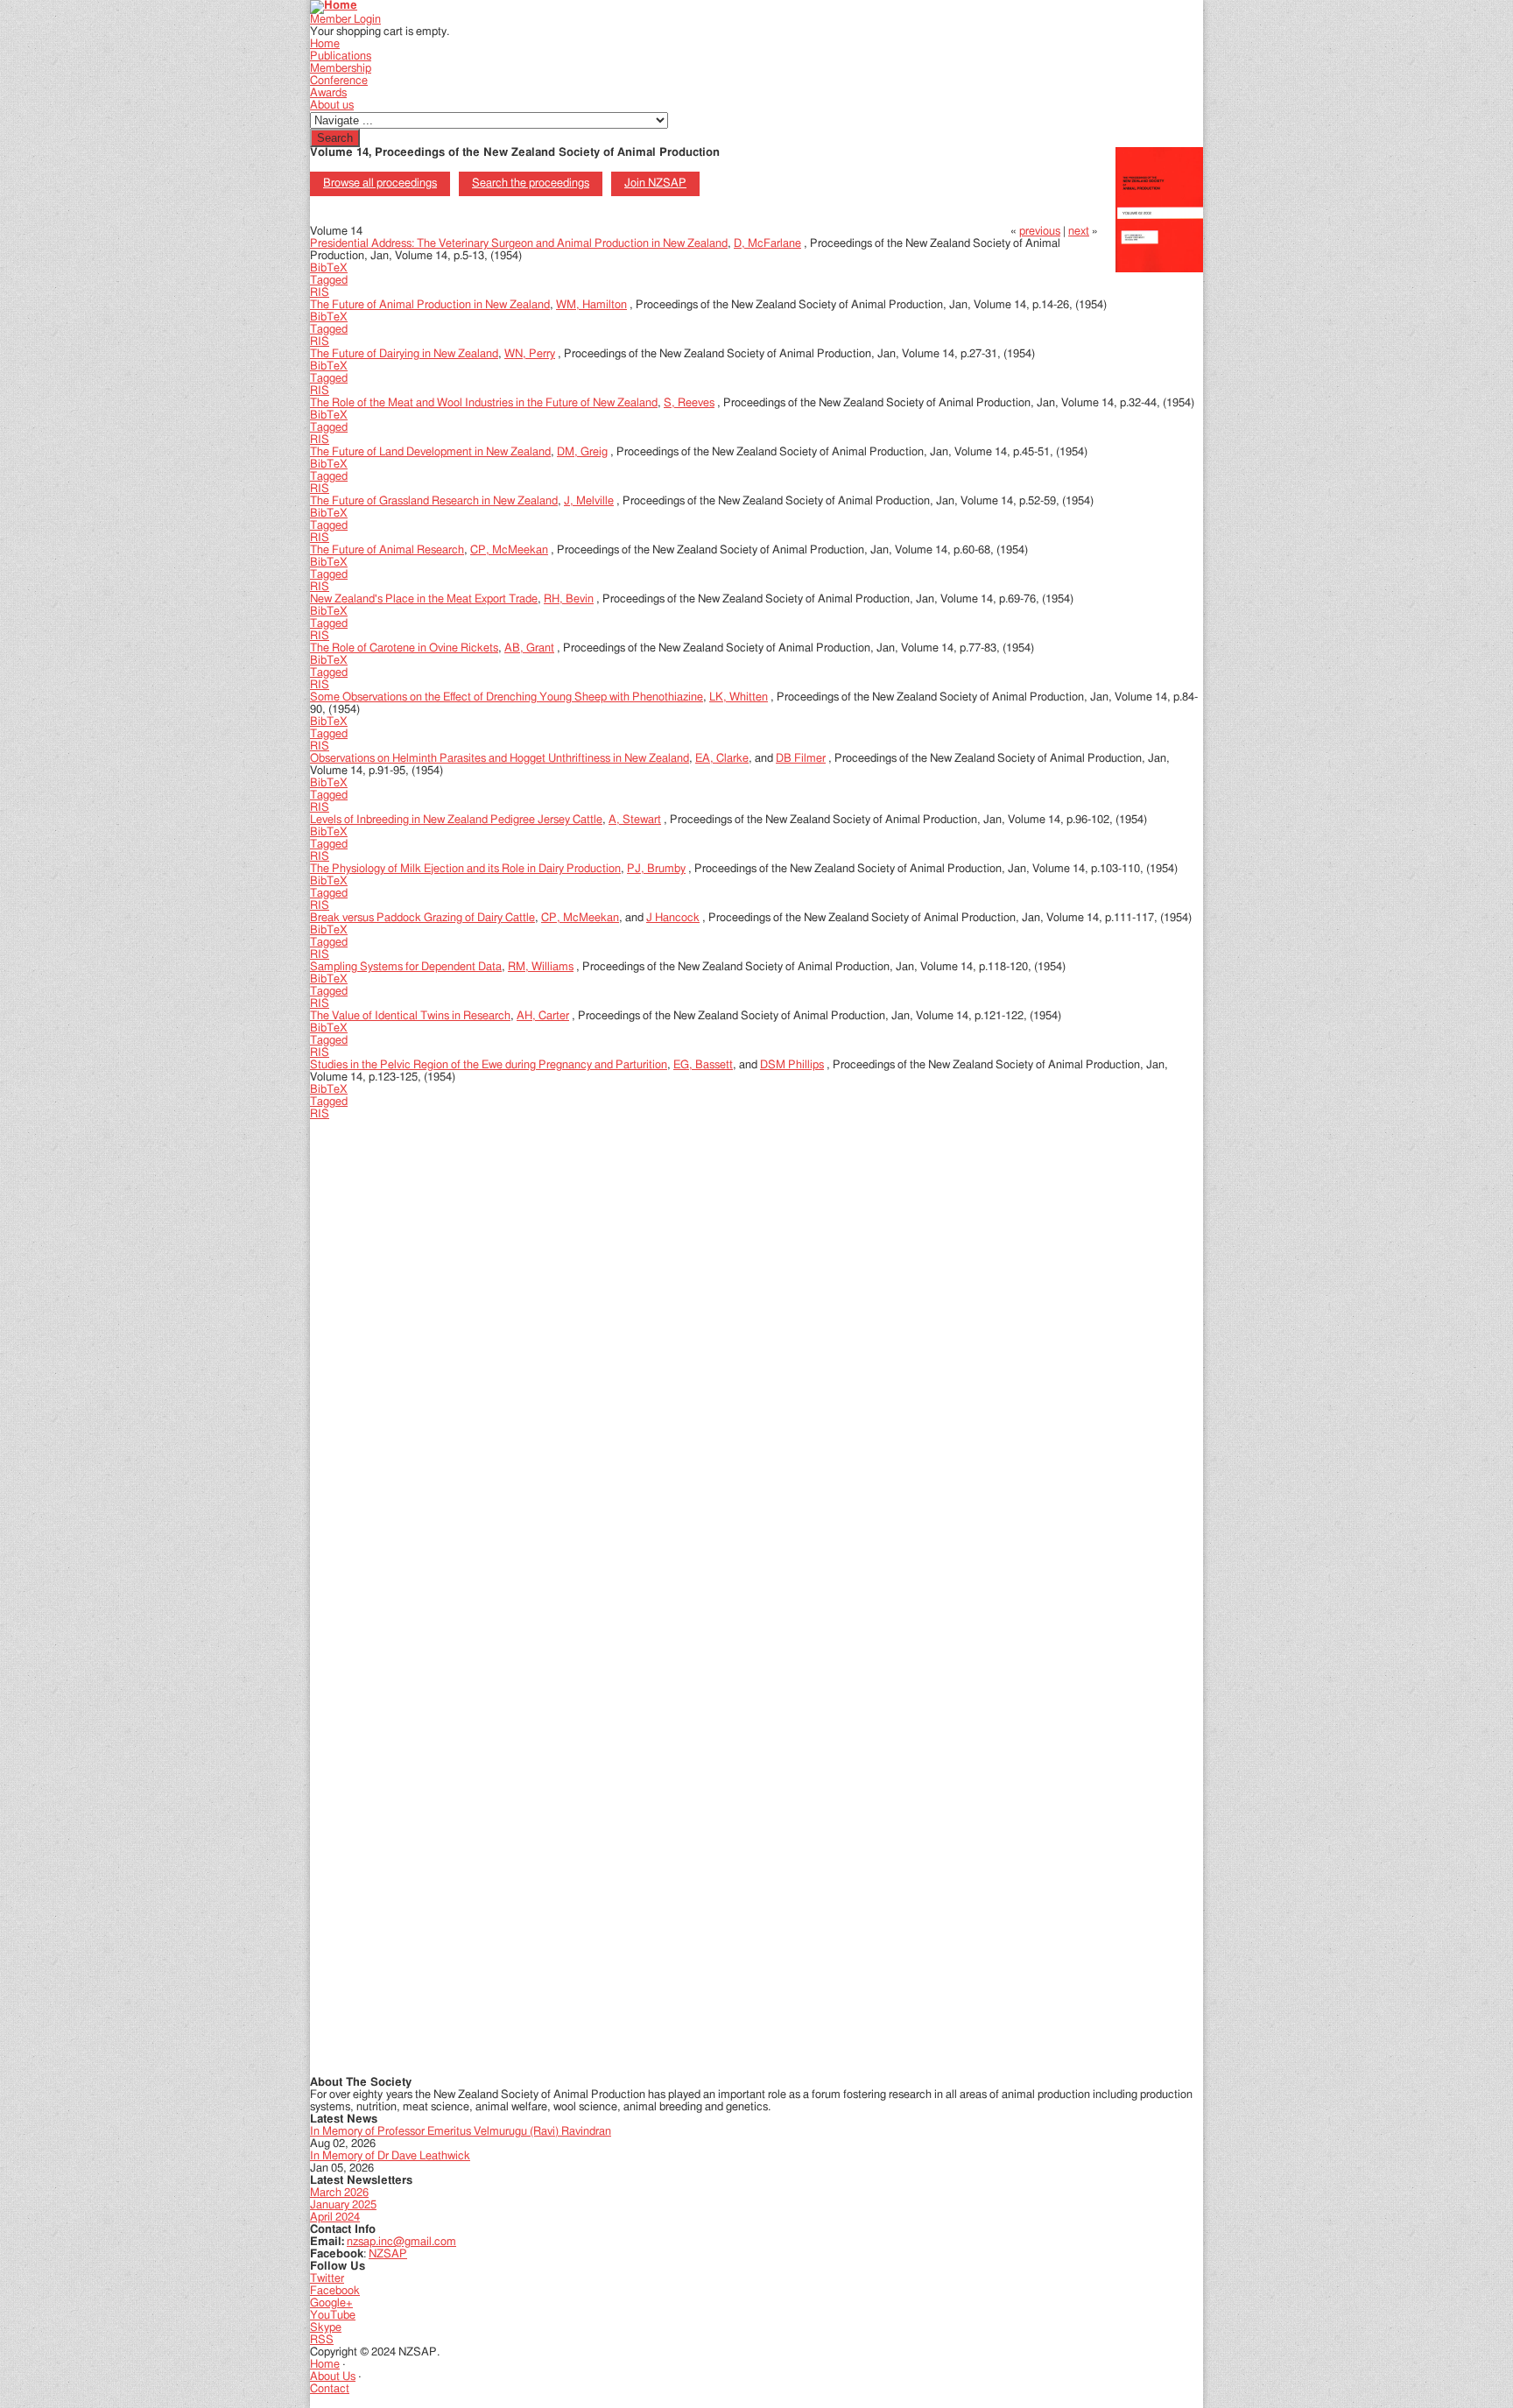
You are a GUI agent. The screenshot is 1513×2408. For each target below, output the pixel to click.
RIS (320, 293)
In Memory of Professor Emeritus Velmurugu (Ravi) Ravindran (461, 2132)
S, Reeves (689, 403)
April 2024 (335, 2218)
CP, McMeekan (509, 550)
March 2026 (339, 2193)
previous (1040, 232)
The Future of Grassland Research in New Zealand (434, 501)
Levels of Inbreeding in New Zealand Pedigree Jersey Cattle (456, 820)
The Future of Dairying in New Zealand (404, 354)
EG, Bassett (703, 1065)
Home (325, 44)
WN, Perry (530, 354)
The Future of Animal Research (387, 550)
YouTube (333, 2316)
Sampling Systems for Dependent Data (406, 967)
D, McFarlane (767, 244)
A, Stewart (635, 820)
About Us (333, 2377)
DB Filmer (801, 759)
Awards (328, 93)
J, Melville (589, 501)
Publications (341, 56)
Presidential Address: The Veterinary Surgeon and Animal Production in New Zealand (519, 244)
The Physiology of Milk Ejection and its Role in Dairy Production (465, 869)
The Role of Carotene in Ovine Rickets (404, 648)
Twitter (327, 2279)
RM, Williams (541, 967)
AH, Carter (543, 1016)
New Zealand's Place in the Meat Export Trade (424, 599)
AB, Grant (529, 648)
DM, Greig (582, 452)
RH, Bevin (569, 599)
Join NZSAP (655, 183)
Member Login (345, 20)
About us (332, 106)
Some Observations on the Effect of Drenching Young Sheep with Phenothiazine (507, 697)
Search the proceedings (531, 183)
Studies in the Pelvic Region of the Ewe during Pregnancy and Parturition (489, 1065)
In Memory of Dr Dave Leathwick (390, 2156)
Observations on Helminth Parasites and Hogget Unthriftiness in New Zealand (500, 759)
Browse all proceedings (380, 183)
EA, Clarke (722, 759)
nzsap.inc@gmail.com (401, 2242)
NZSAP (388, 2254)
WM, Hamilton (591, 305)
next (1079, 232)
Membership (341, 69)
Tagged (329, 281)
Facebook (335, 2291)
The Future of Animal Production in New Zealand (430, 305)
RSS (322, 2340)
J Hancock (673, 918)
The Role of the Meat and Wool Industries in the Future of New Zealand (484, 403)
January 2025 (343, 2205)
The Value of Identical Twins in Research (410, 1016)
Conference (339, 81)
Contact (330, 2389)
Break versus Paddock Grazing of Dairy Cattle (422, 918)
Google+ (331, 2303)
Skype (326, 2328)
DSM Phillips (792, 1065)
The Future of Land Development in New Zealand (430, 452)
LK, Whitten (739, 697)
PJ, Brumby (656, 869)
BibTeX (329, 268)
